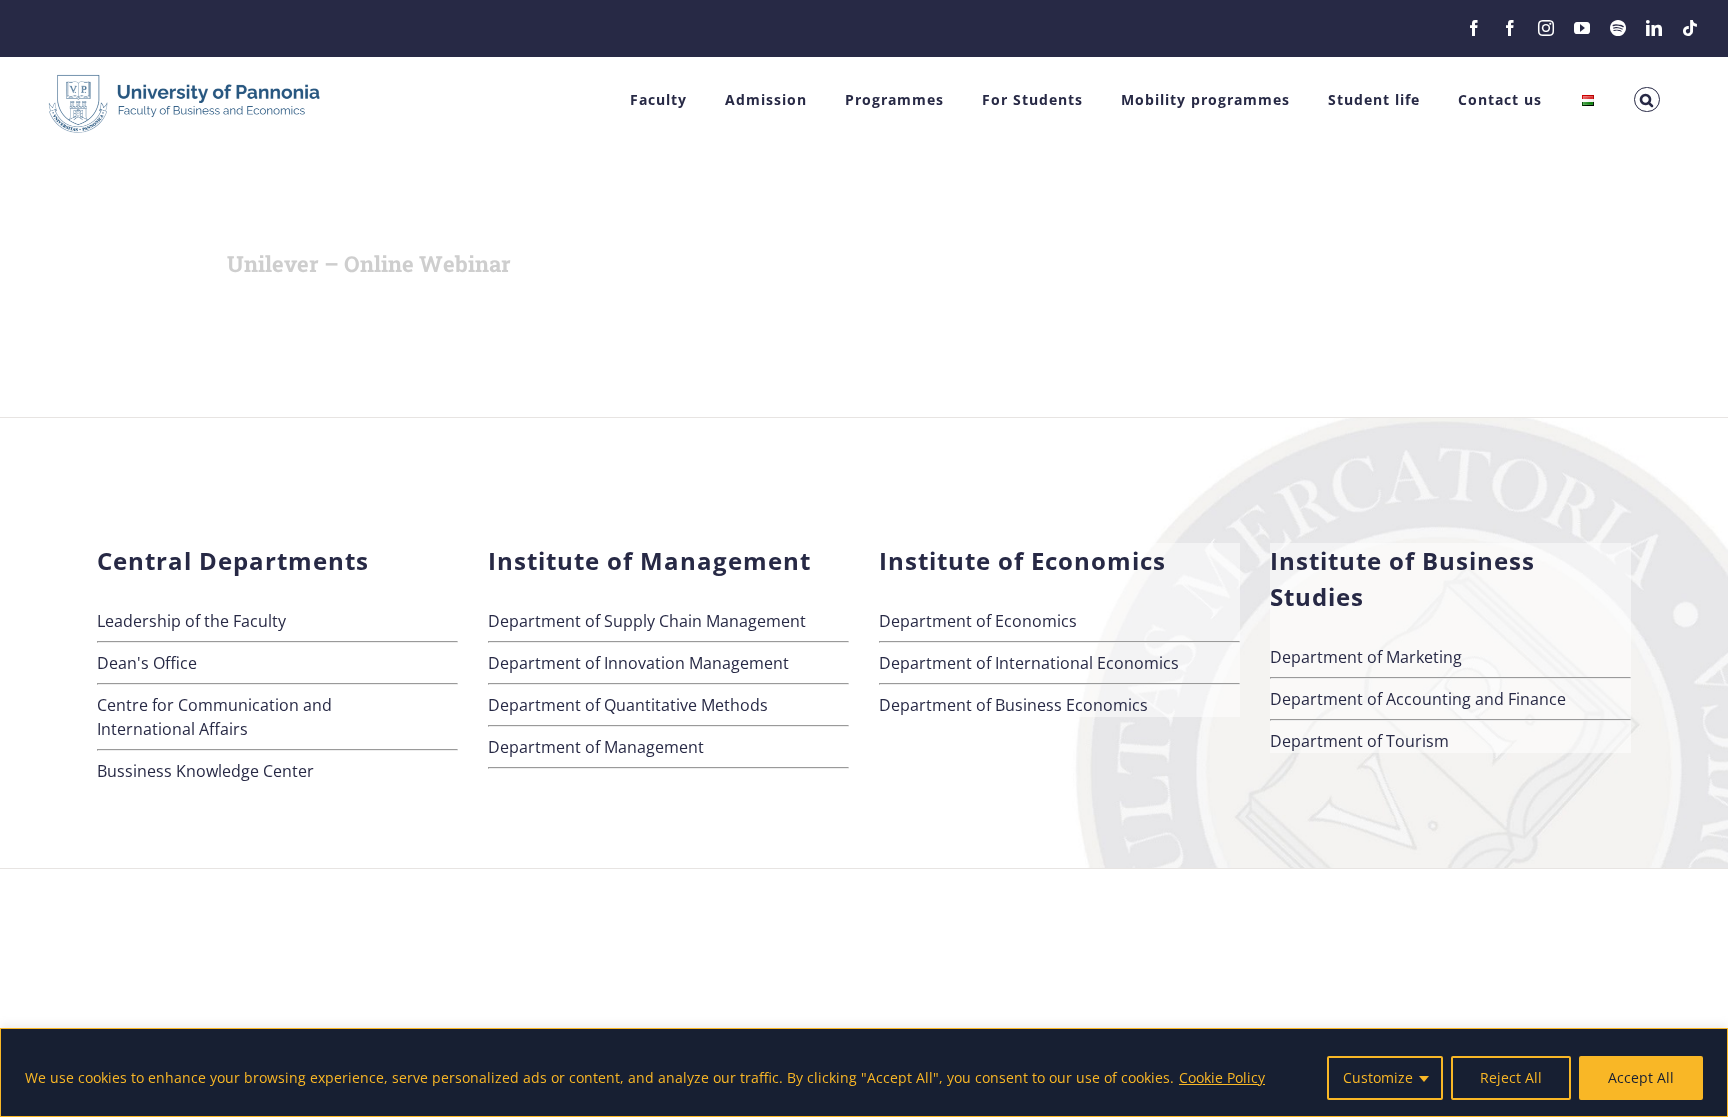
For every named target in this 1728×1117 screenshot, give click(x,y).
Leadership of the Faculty (191, 621)
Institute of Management (649, 560)
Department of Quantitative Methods (628, 705)
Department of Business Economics (1013, 705)
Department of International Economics (1029, 663)
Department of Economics (978, 621)
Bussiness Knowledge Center (205, 771)
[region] (864, 1072)
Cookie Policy (1222, 1077)
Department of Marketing (1366, 657)
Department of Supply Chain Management (647, 621)
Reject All (1511, 1077)
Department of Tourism (1359, 741)
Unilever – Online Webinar (369, 263)
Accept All (1641, 1077)
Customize (1378, 1077)
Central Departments (233, 560)
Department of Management (596, 747)
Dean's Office (147, 663)
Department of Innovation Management (638, 663)
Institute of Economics (1022, 560)
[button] (1647, 99)
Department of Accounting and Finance (1418, 699)
